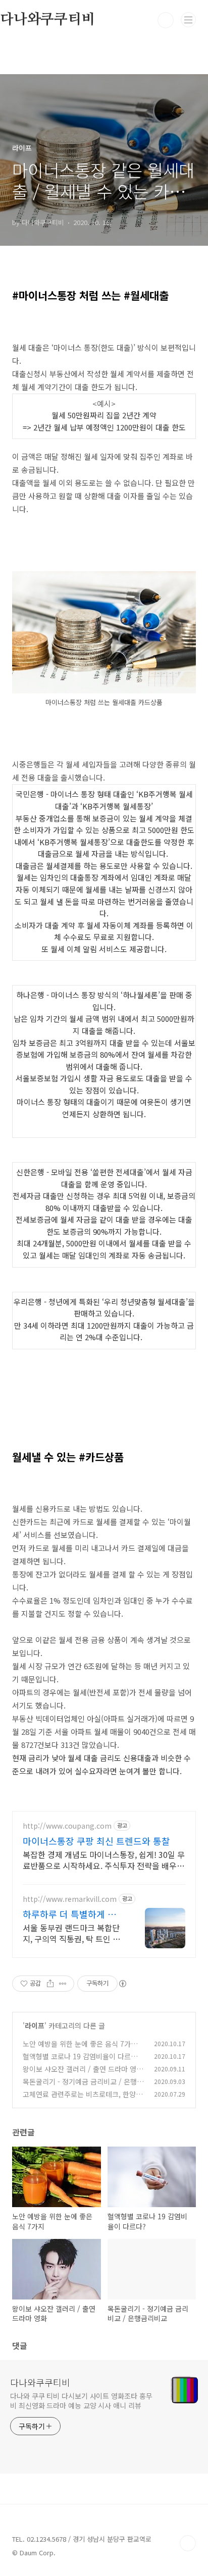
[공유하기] (50, 1984)
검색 (166, 20)
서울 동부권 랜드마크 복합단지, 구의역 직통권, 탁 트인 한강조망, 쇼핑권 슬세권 (71, 1933)
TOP (188, 2543)
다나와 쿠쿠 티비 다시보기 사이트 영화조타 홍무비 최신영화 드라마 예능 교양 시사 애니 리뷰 (81, 2401)
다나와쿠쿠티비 (40, 2382)
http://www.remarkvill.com (70, 1899)
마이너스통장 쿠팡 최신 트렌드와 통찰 (96, 1841)
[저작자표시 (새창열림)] (122, 1984)
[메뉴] (188, 20)
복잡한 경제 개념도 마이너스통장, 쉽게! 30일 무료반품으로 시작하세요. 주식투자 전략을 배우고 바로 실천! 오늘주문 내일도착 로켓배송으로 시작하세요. (104, 1860)
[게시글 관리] (63, 1984)
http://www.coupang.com (67, 1826)
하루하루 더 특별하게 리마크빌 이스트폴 (74, 1914)
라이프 (35, 2025)
